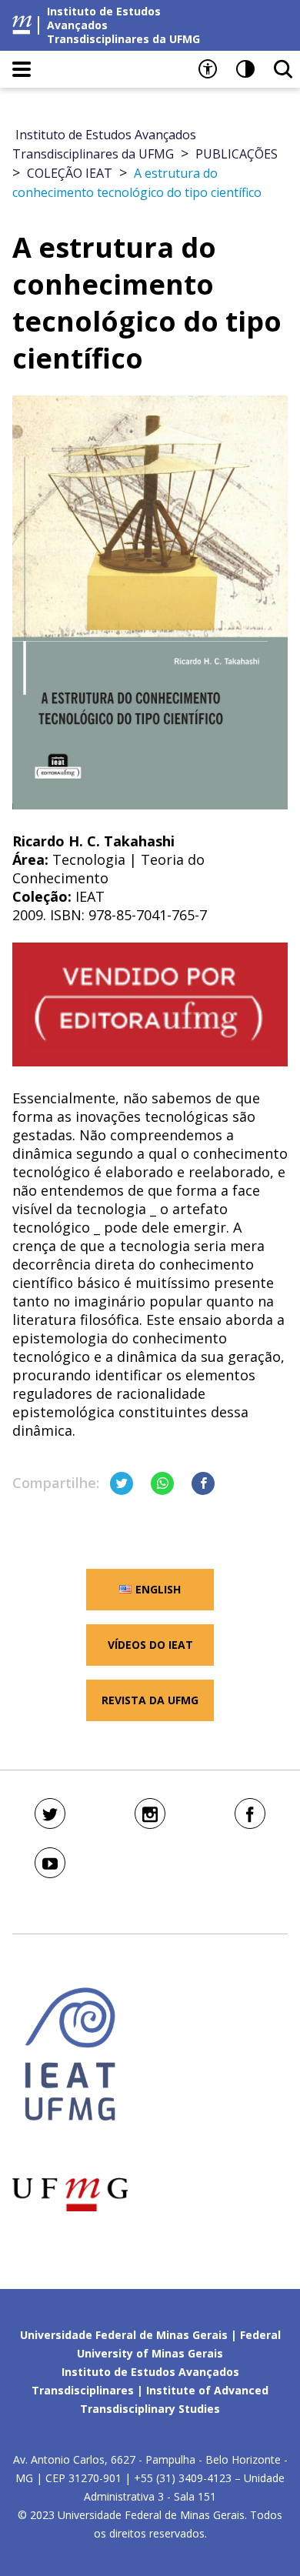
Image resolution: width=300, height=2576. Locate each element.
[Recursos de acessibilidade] (208, 69)
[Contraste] (245, 69)
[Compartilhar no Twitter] (122, 1483)
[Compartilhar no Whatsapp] (162, 1483)
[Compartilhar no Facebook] (203, 1483)
